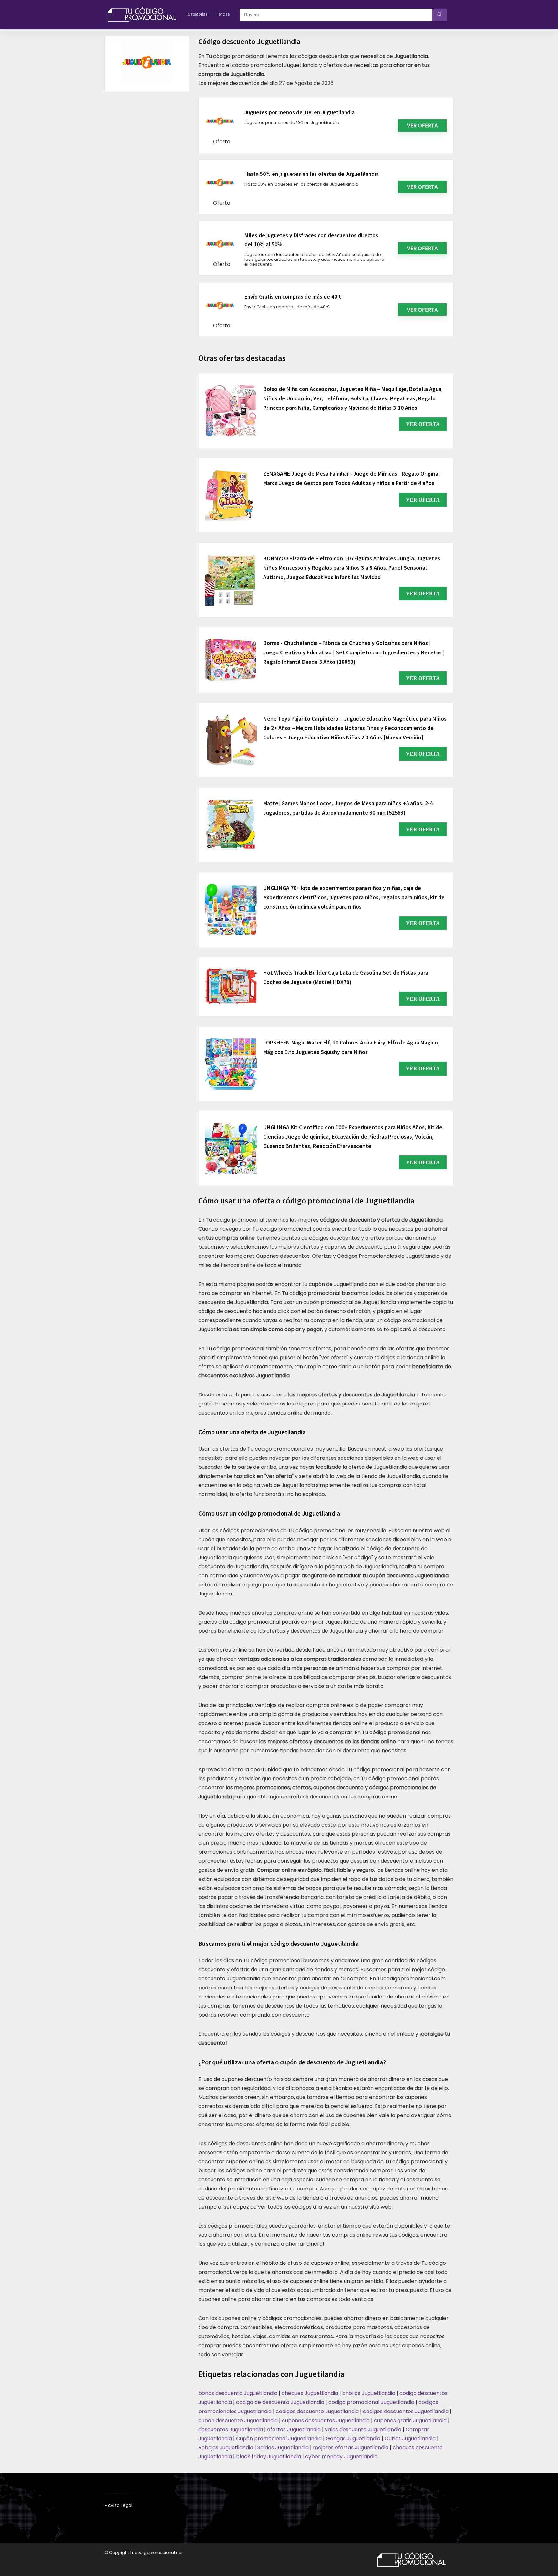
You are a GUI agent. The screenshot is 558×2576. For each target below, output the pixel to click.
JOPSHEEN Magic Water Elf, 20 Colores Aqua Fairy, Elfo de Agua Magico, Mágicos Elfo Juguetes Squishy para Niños (351, 1047)
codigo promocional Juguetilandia (371, 2402)
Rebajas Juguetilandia (226, 2448)
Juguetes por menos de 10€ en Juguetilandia (300, 112)
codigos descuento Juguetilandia (317, 2411)
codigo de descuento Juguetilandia (280, 2402)
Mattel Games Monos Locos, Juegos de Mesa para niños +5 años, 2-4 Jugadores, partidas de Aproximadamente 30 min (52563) (348, 808)
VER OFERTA (423, 424)
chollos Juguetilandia (369, 2393)
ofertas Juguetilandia (294, 2429)
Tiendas (222, 14)
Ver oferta (422, 126)
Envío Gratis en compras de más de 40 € (293, 297)
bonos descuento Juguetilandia (238, 2393)
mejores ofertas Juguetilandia (351, 2448)
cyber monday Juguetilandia (341, 2457)
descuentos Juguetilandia (231, 2429)
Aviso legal (120, 2505)
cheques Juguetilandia (310, 2393)
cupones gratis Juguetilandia (410, 2420)
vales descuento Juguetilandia (363, 2429)
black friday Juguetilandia (269, 2457)
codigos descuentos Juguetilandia (406, 2411)
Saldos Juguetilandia (283, 2448)
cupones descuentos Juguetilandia (326, 2420)
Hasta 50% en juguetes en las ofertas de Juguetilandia (312, 174)
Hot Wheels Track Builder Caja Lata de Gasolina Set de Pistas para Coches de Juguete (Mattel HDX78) (346, 977)
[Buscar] (440, 15)
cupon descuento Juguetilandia (238, 2420)
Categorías (197, 14)
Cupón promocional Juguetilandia (279, 2438)
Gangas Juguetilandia (353, 2438)
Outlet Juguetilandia (410, 2438)
